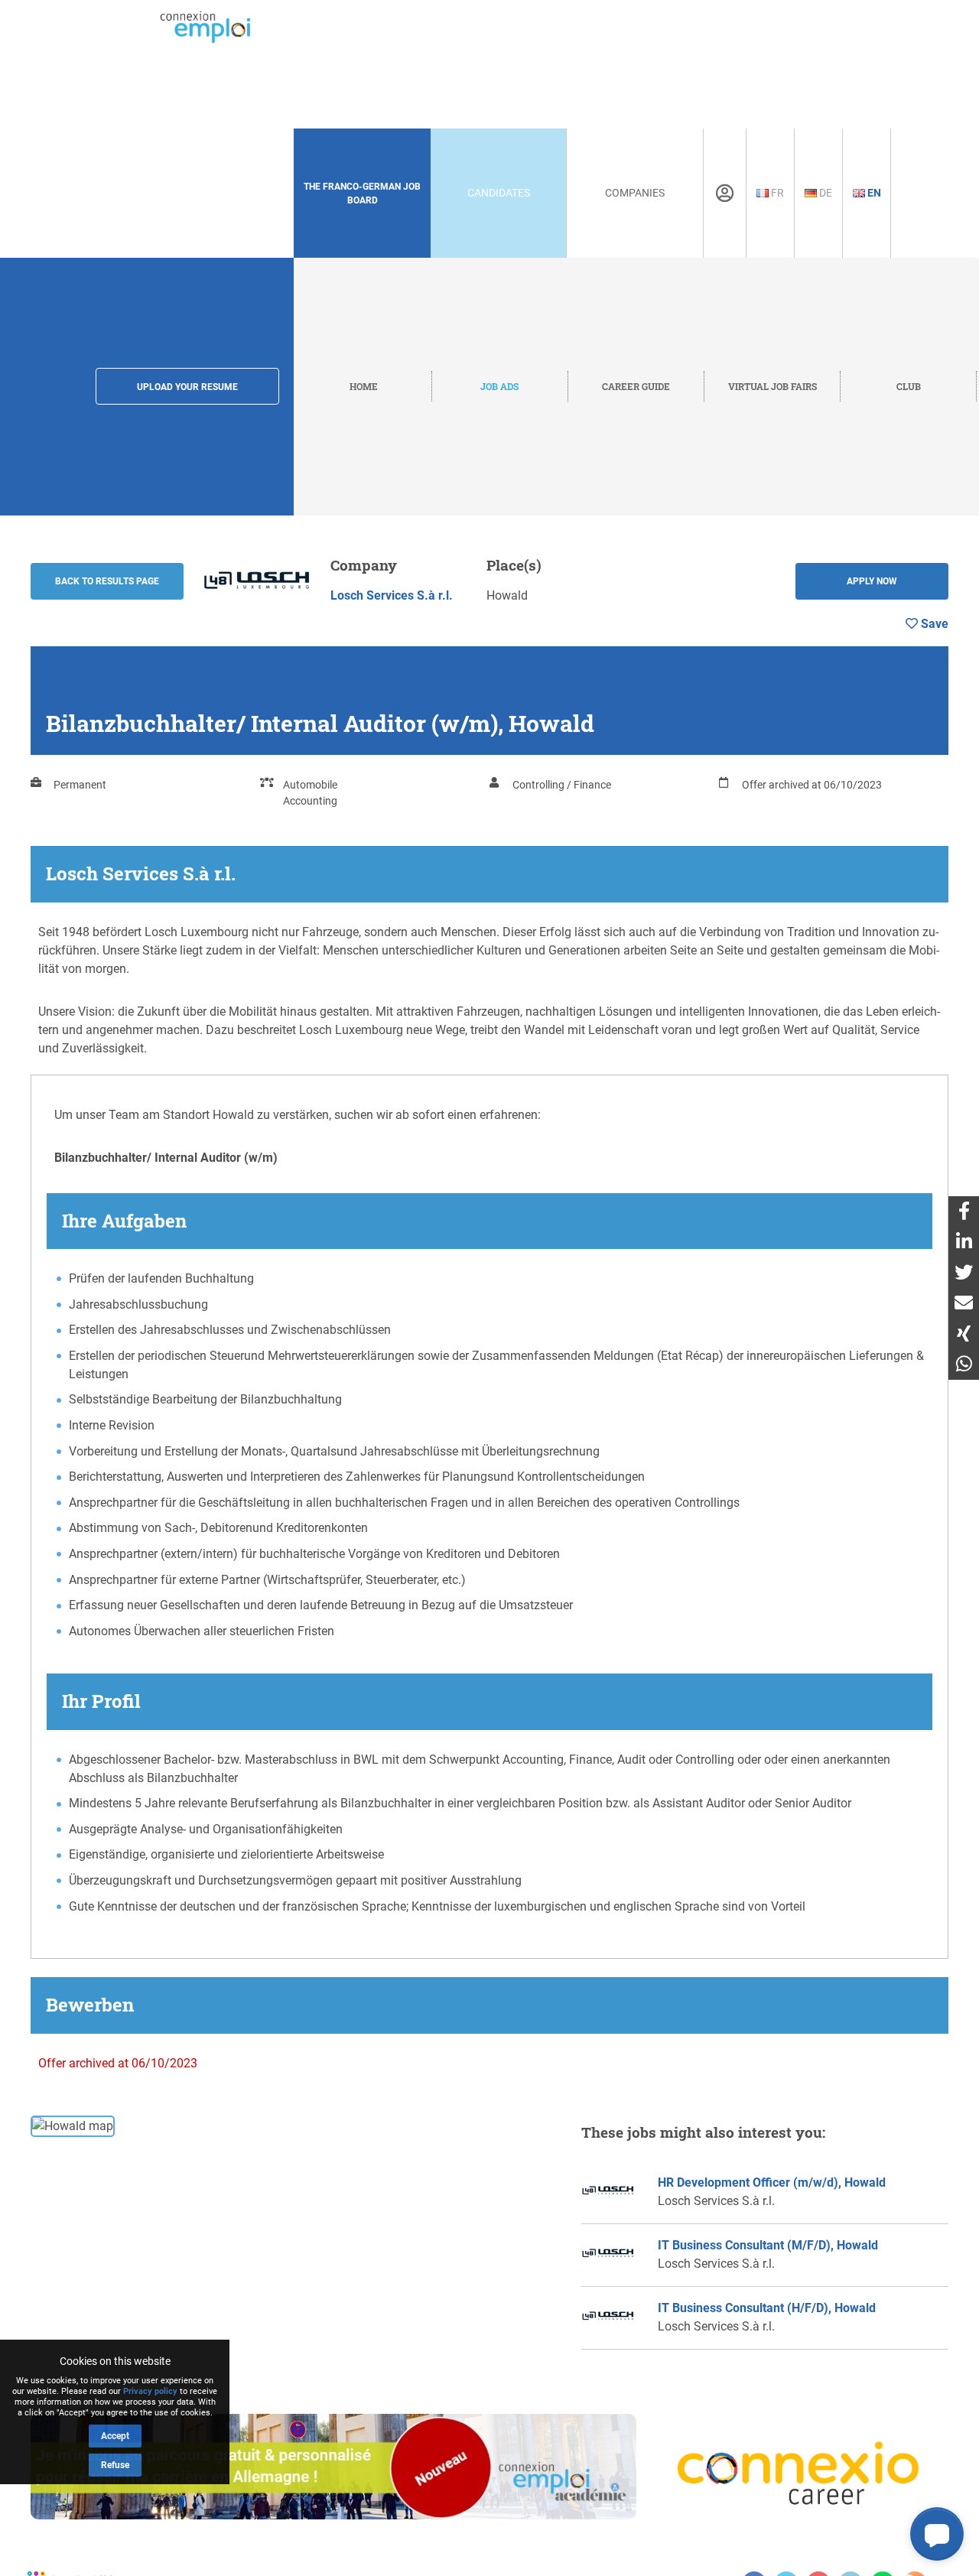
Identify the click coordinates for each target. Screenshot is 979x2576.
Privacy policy (150, 2391)
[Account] (725, 194)
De (825, 193)
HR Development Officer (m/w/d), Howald (772, 2182)
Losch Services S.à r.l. (392, 595)
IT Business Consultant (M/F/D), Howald (768, 2245)
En (873, 193)
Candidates (499, 193)
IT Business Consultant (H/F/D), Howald (767, 2308)
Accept (115, 2436)
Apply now (872, 581)
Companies (635, 193)
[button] (937, 2534)
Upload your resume (187, 387)
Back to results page (107, 581)
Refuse (115, 2465)
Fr (776, 193)
